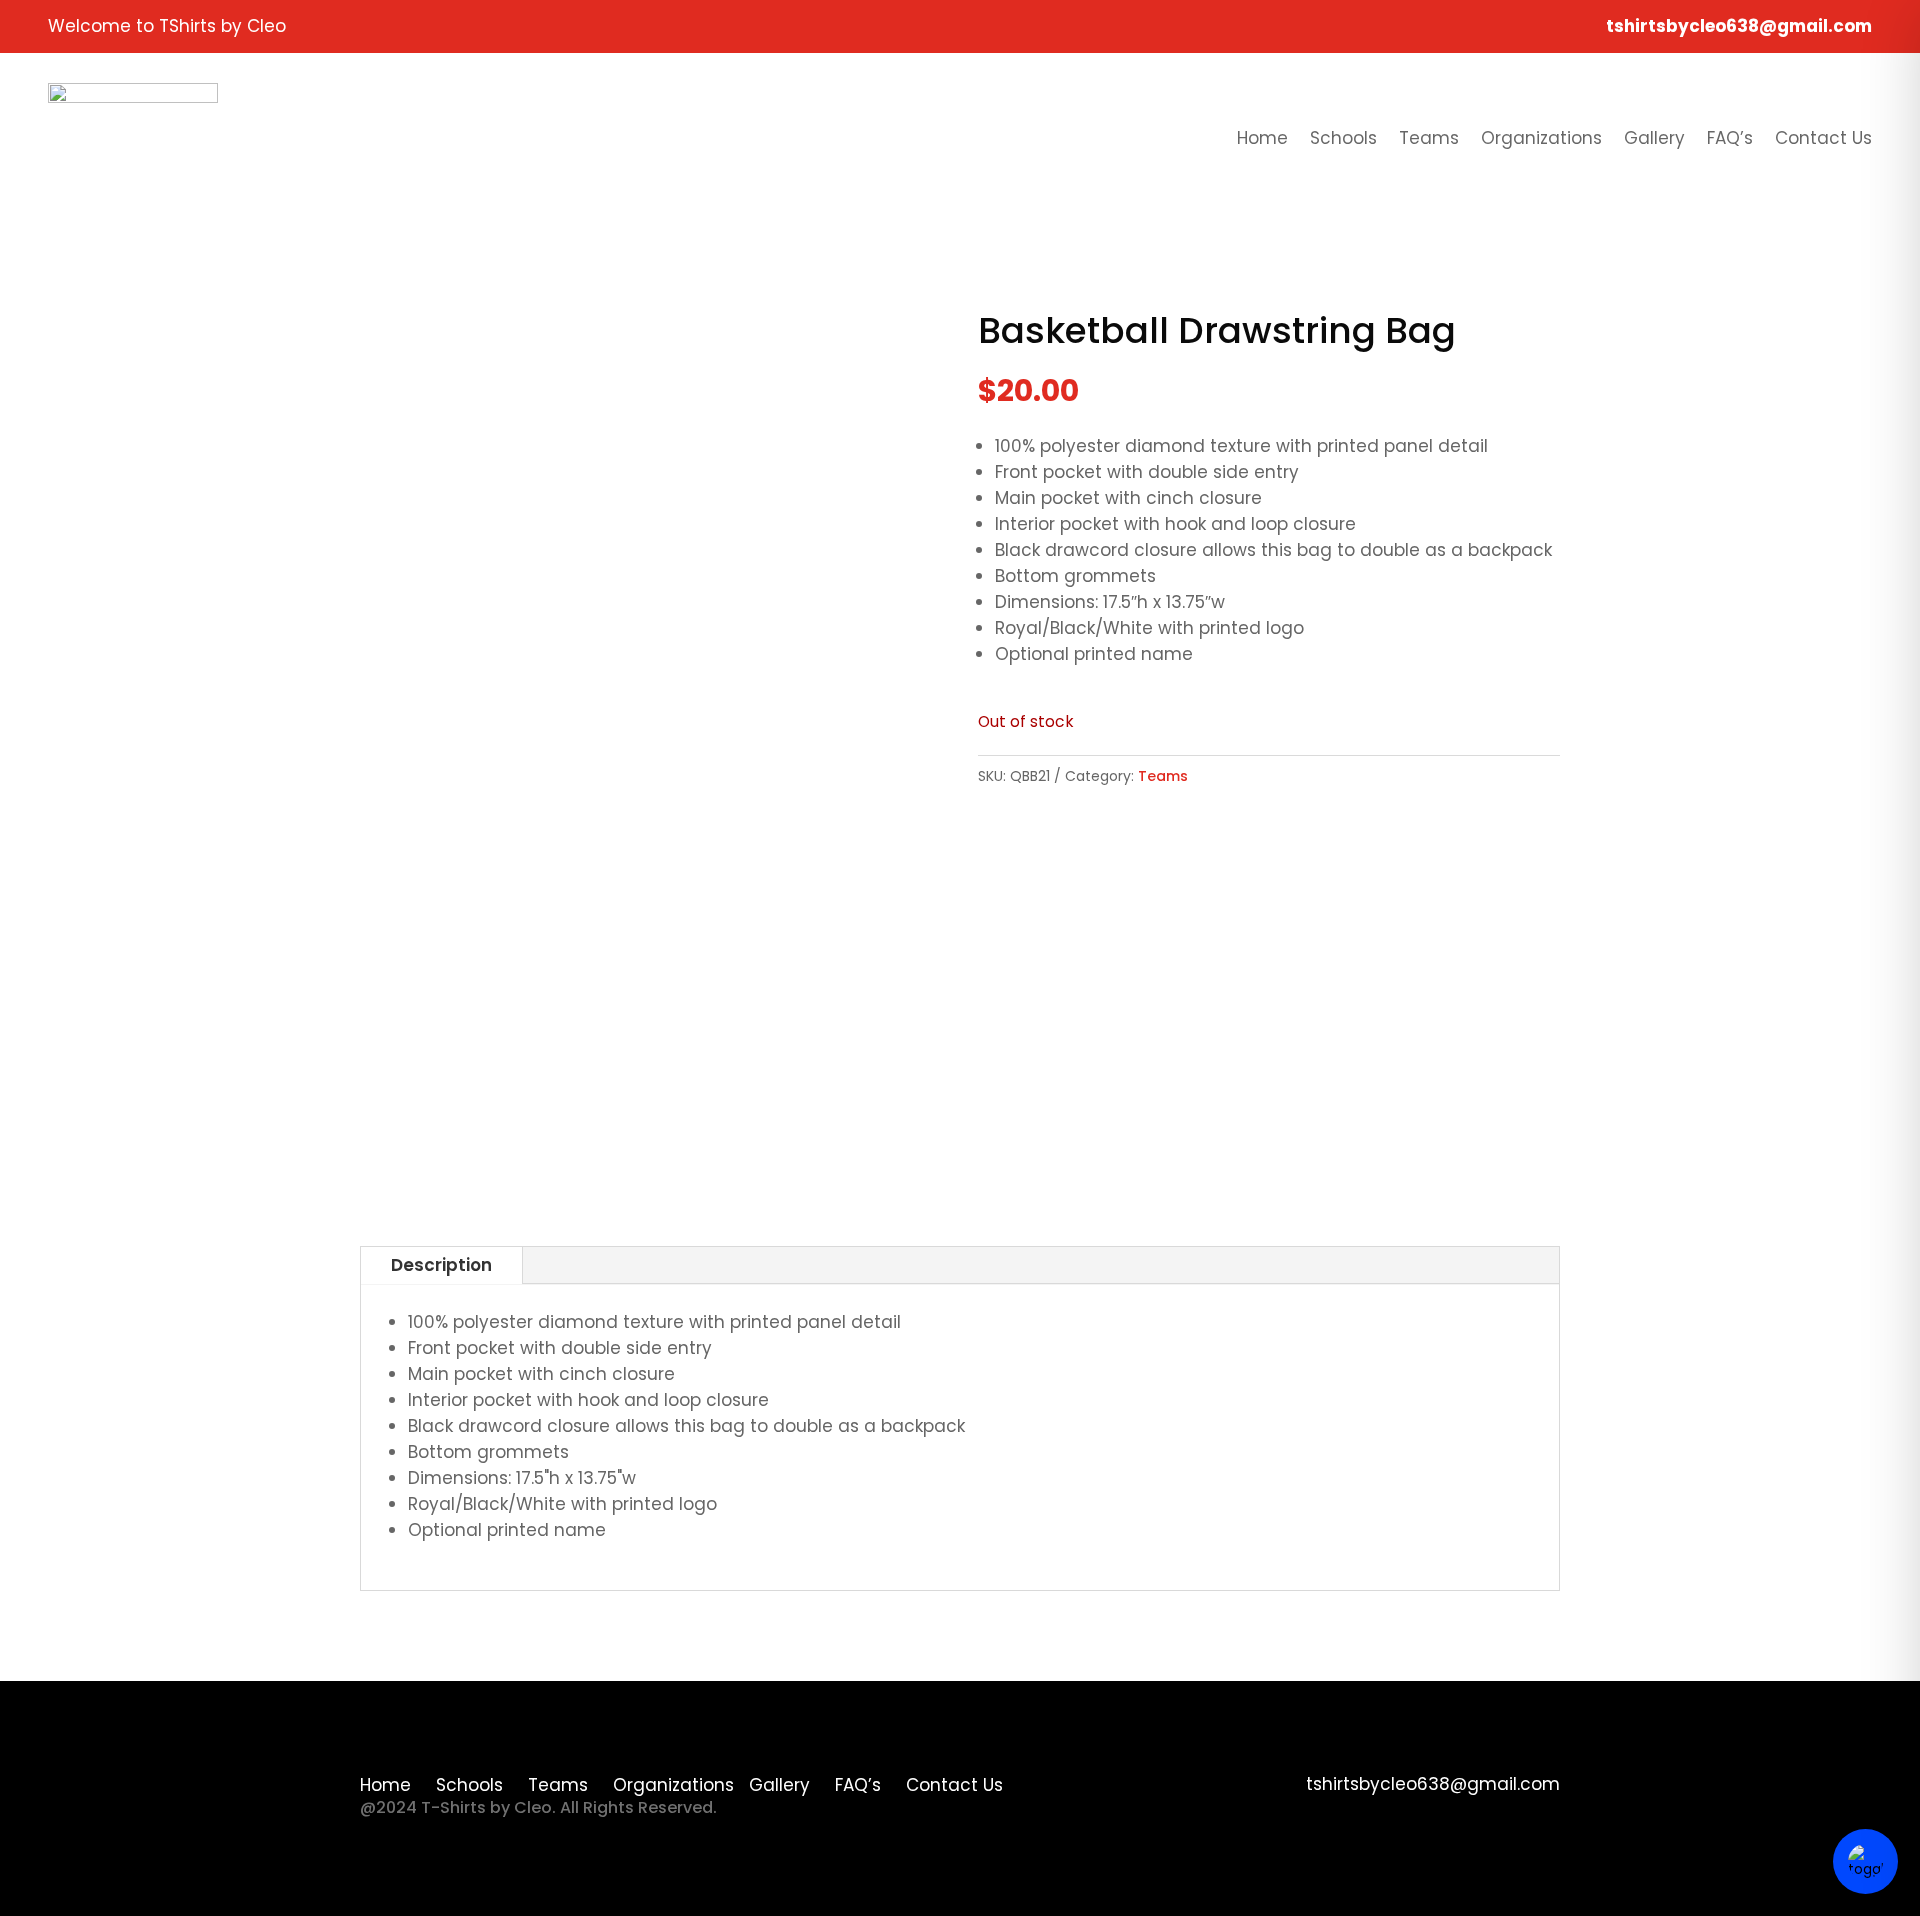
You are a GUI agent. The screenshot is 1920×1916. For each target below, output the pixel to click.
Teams (1429, 138)
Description (441, 1265)
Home (1262, 138)
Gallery (1654, 138)
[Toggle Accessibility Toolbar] (1865, 1861)
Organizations (1541, 138)
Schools (1343, 138)
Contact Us (1823, 138)
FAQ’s (1730, 138)
